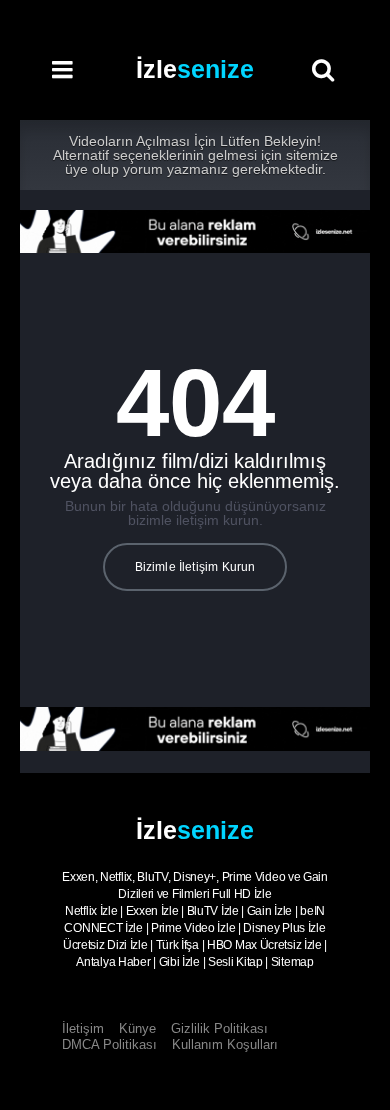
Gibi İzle (179, 962)
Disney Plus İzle (284, 928)
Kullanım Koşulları (225, 1044)
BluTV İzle (213, 911)
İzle (195, 69)
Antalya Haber (113, 962)
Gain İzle (269, 911)
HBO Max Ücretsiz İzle (264, 945)
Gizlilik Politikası (219, 1028)
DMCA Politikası (109, 1044)
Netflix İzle (91, 911)
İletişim (83, 1028)
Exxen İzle (152, 911)
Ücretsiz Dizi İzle (105, 945)
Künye (137, 1028)
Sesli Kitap (235, 962)
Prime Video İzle (193, 928)
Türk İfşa (177, 945)
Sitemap (292, 962)
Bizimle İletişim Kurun (195, 567)
